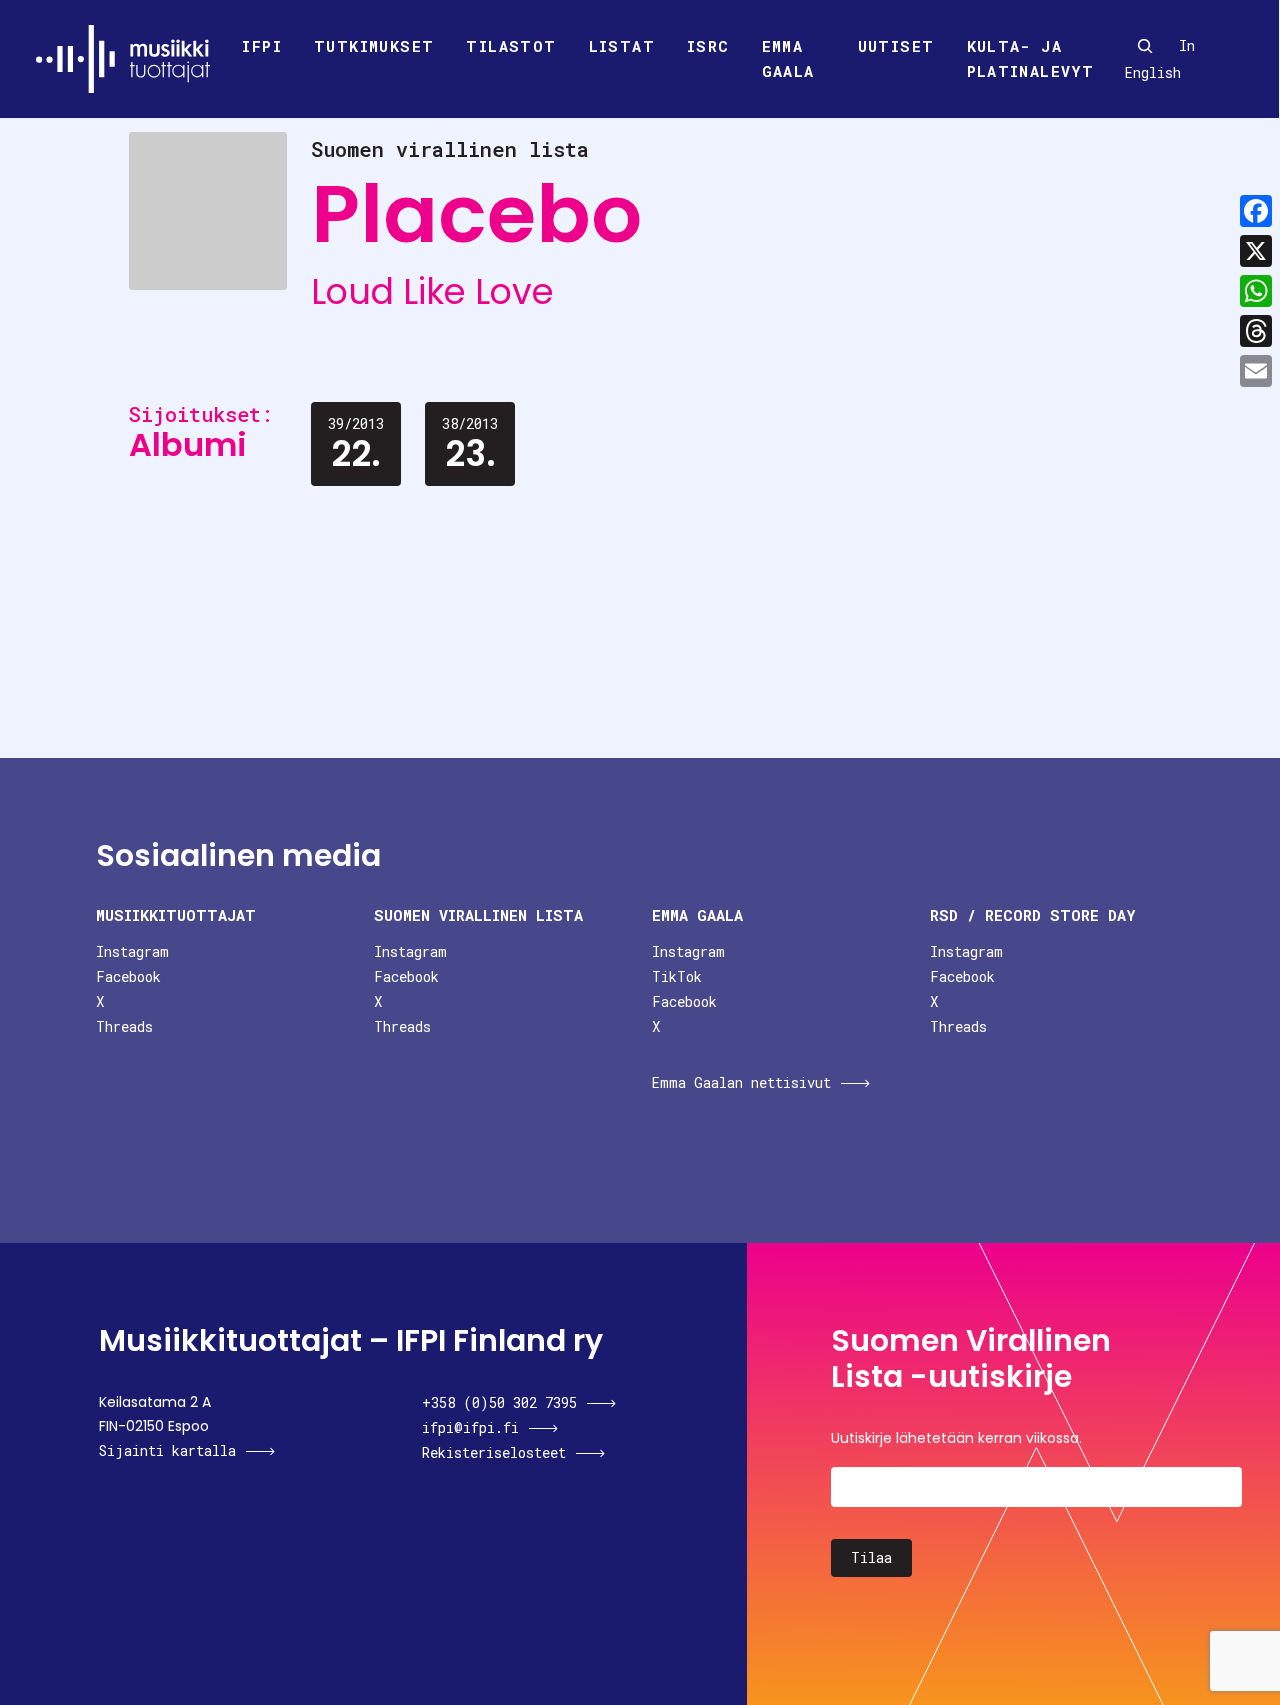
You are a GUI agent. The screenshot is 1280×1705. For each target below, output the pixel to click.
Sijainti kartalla (167, 1450)
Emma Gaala (788, 59)
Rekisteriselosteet (494, 1452)
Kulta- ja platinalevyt (1031, 59)
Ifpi (262, 46)
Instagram (132, 951)
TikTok (677, 976)
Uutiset (896, 46)
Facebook (128, 976)
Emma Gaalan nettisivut (741, 1082)
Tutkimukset (374, 46)
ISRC (708, 46)
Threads (124, 1026)
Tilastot (511, 46)
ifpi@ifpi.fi (470, 1427)
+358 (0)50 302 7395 (499, 1402)
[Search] (1145, 46)
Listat (622, 46)
